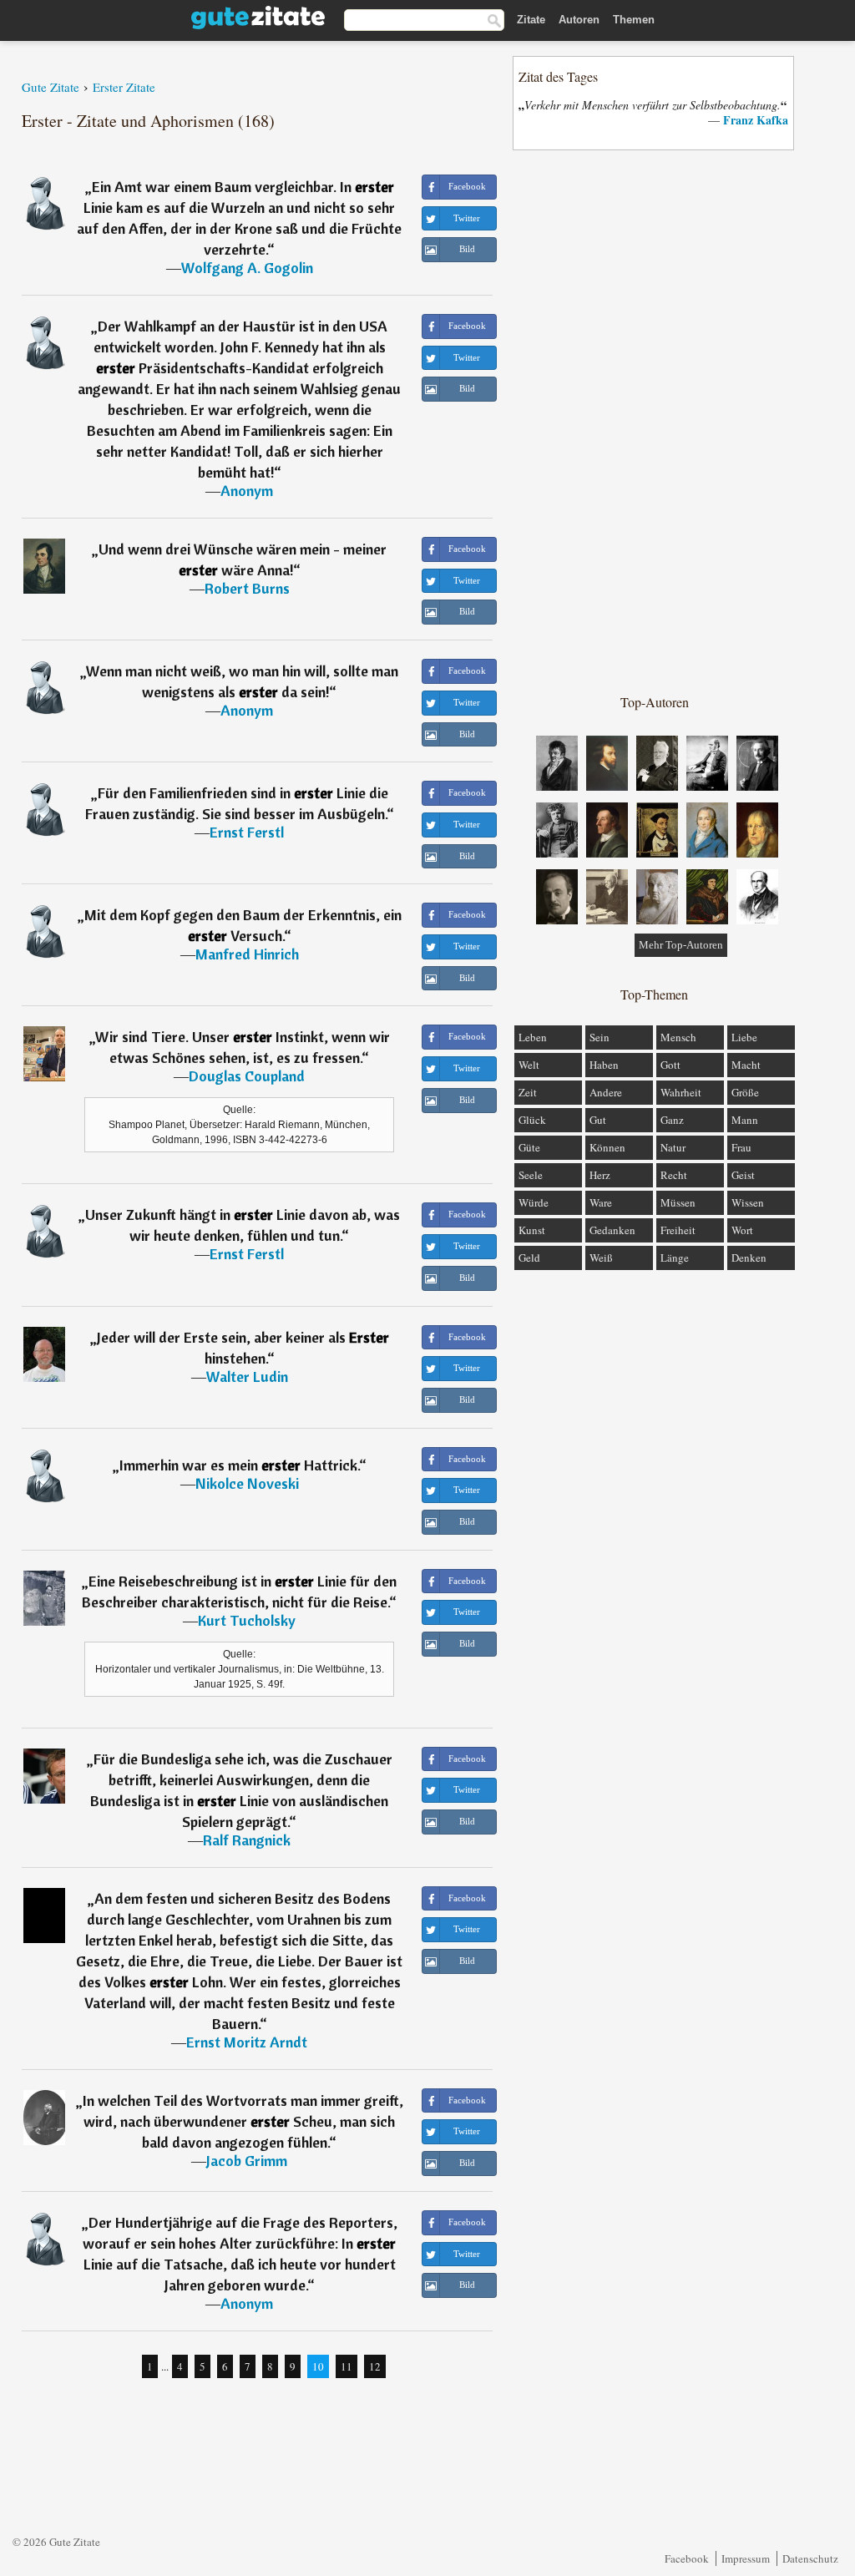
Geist (743, 1175)
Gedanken (612, 1230)
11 (347, 2366)
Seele (531, 1175)
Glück (532, 1120)
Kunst (532, 1230)
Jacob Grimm (247, 2161)
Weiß (601, 1258)
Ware (601, 1202)
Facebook (687, 2558)
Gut (598, 1120)
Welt (529, 1065)
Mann (745, 1120)
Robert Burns (247, 588)
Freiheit (678, 1230)
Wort (742, 1230)
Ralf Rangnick (247, 1840)
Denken (749, 1258)
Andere (606, 1092)
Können (607, 1147)
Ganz (672, 1120)
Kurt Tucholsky (247, 1620)
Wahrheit (681, 1092)
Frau (741, 1147)
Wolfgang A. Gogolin (247, 268)
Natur (673, 1147)
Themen (634, 20)
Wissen (748, 1202)
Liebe (744, 1037)
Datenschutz (810, 2558)
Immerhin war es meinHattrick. (239, 1465)
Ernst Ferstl (247, 832)
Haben (604, 1065)
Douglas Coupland (247, 1076)
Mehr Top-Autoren (681, 945)
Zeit (528, 1092)
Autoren (579, 20)
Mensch (678, 1037)
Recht (674, 1175)
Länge (675, 1258)
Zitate (531, 20)
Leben (533, 1037)
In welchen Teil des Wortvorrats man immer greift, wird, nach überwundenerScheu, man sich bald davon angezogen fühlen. (243, 2121)
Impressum (746, 2558)
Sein (600, 1037)
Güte (529, 1147)
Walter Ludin (247, 1377)
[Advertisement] (655, 421)
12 (375, 2366)
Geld (529, 1258)
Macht (746, 1065)
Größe (745, 1092)
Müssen (678, 1202)
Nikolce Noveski (247, 1483)
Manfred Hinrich (247, 954)
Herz (600, 1175)
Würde (534, 1202)
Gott (670, 1065)
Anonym (247, 491)
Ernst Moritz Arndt (247, 2042)
